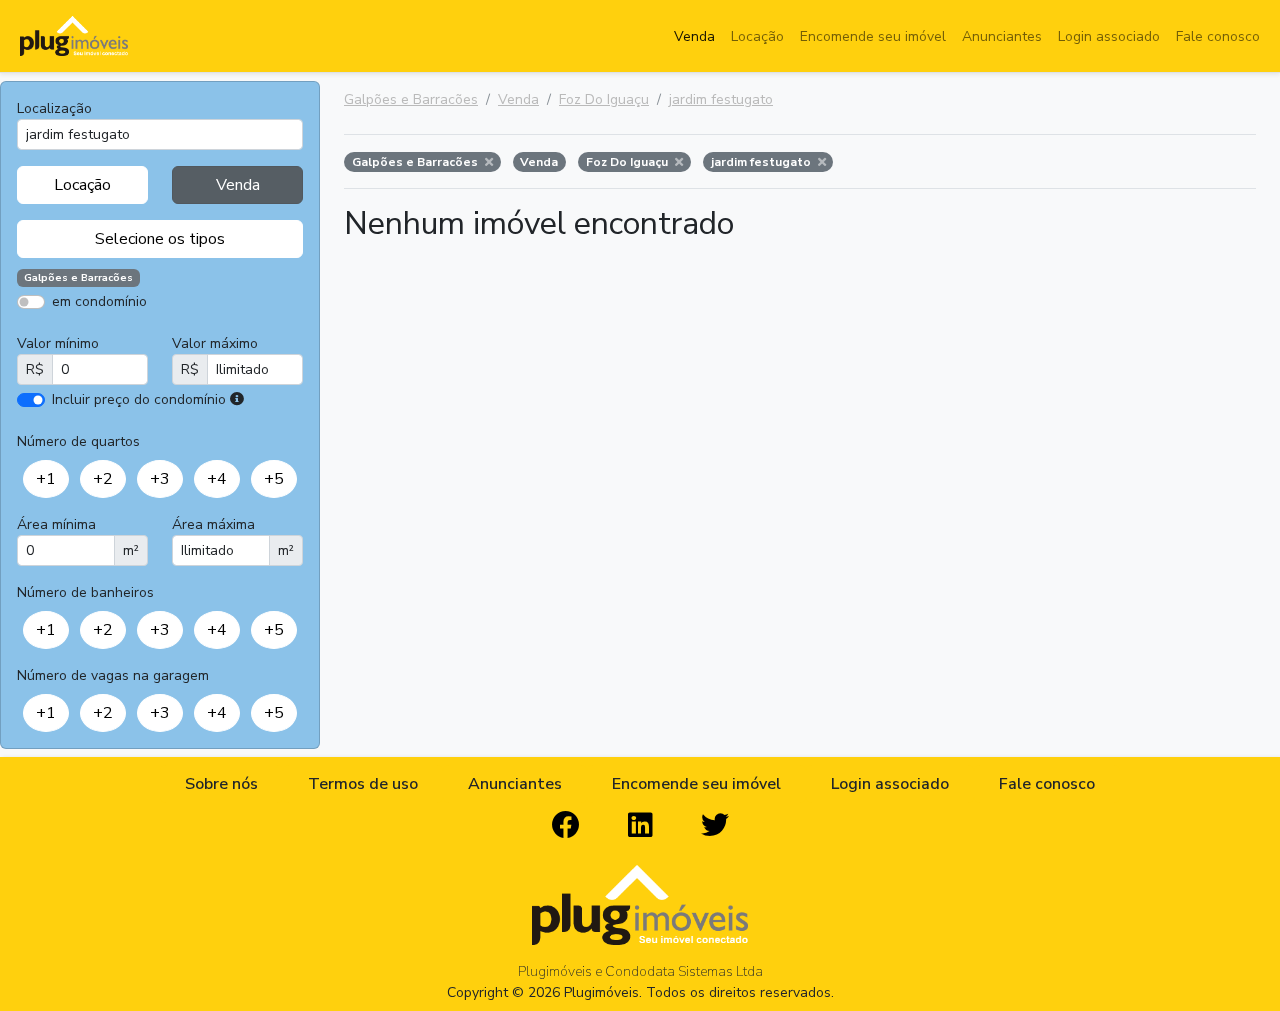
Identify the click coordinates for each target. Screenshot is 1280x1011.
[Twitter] (715, 826)
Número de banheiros (85, 592)
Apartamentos (112, 330)
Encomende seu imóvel (873, 36)
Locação (757, 36)
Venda (694, 36)
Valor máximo (215, 343)
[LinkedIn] (640, 826)
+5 (274, 479)
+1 (46, 479)
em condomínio (99, 301)
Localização (54, 108)
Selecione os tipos (160, 239)
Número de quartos (78, 441)
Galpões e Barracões (411, 99)
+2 (103, 479)
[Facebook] (566, 826)
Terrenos (230, 330)
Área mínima (56, 524)
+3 (160, 479)
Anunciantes (1002, 36)
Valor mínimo (58, 343)
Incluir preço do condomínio (139, 399)
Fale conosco (1218, 36)
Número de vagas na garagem (113, 675)
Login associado (1109, 36)
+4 (217, 479)
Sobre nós (221, 784)
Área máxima (213, 524)
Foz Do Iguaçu (604, 99)
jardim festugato (721, 99)
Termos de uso (363, 784)
